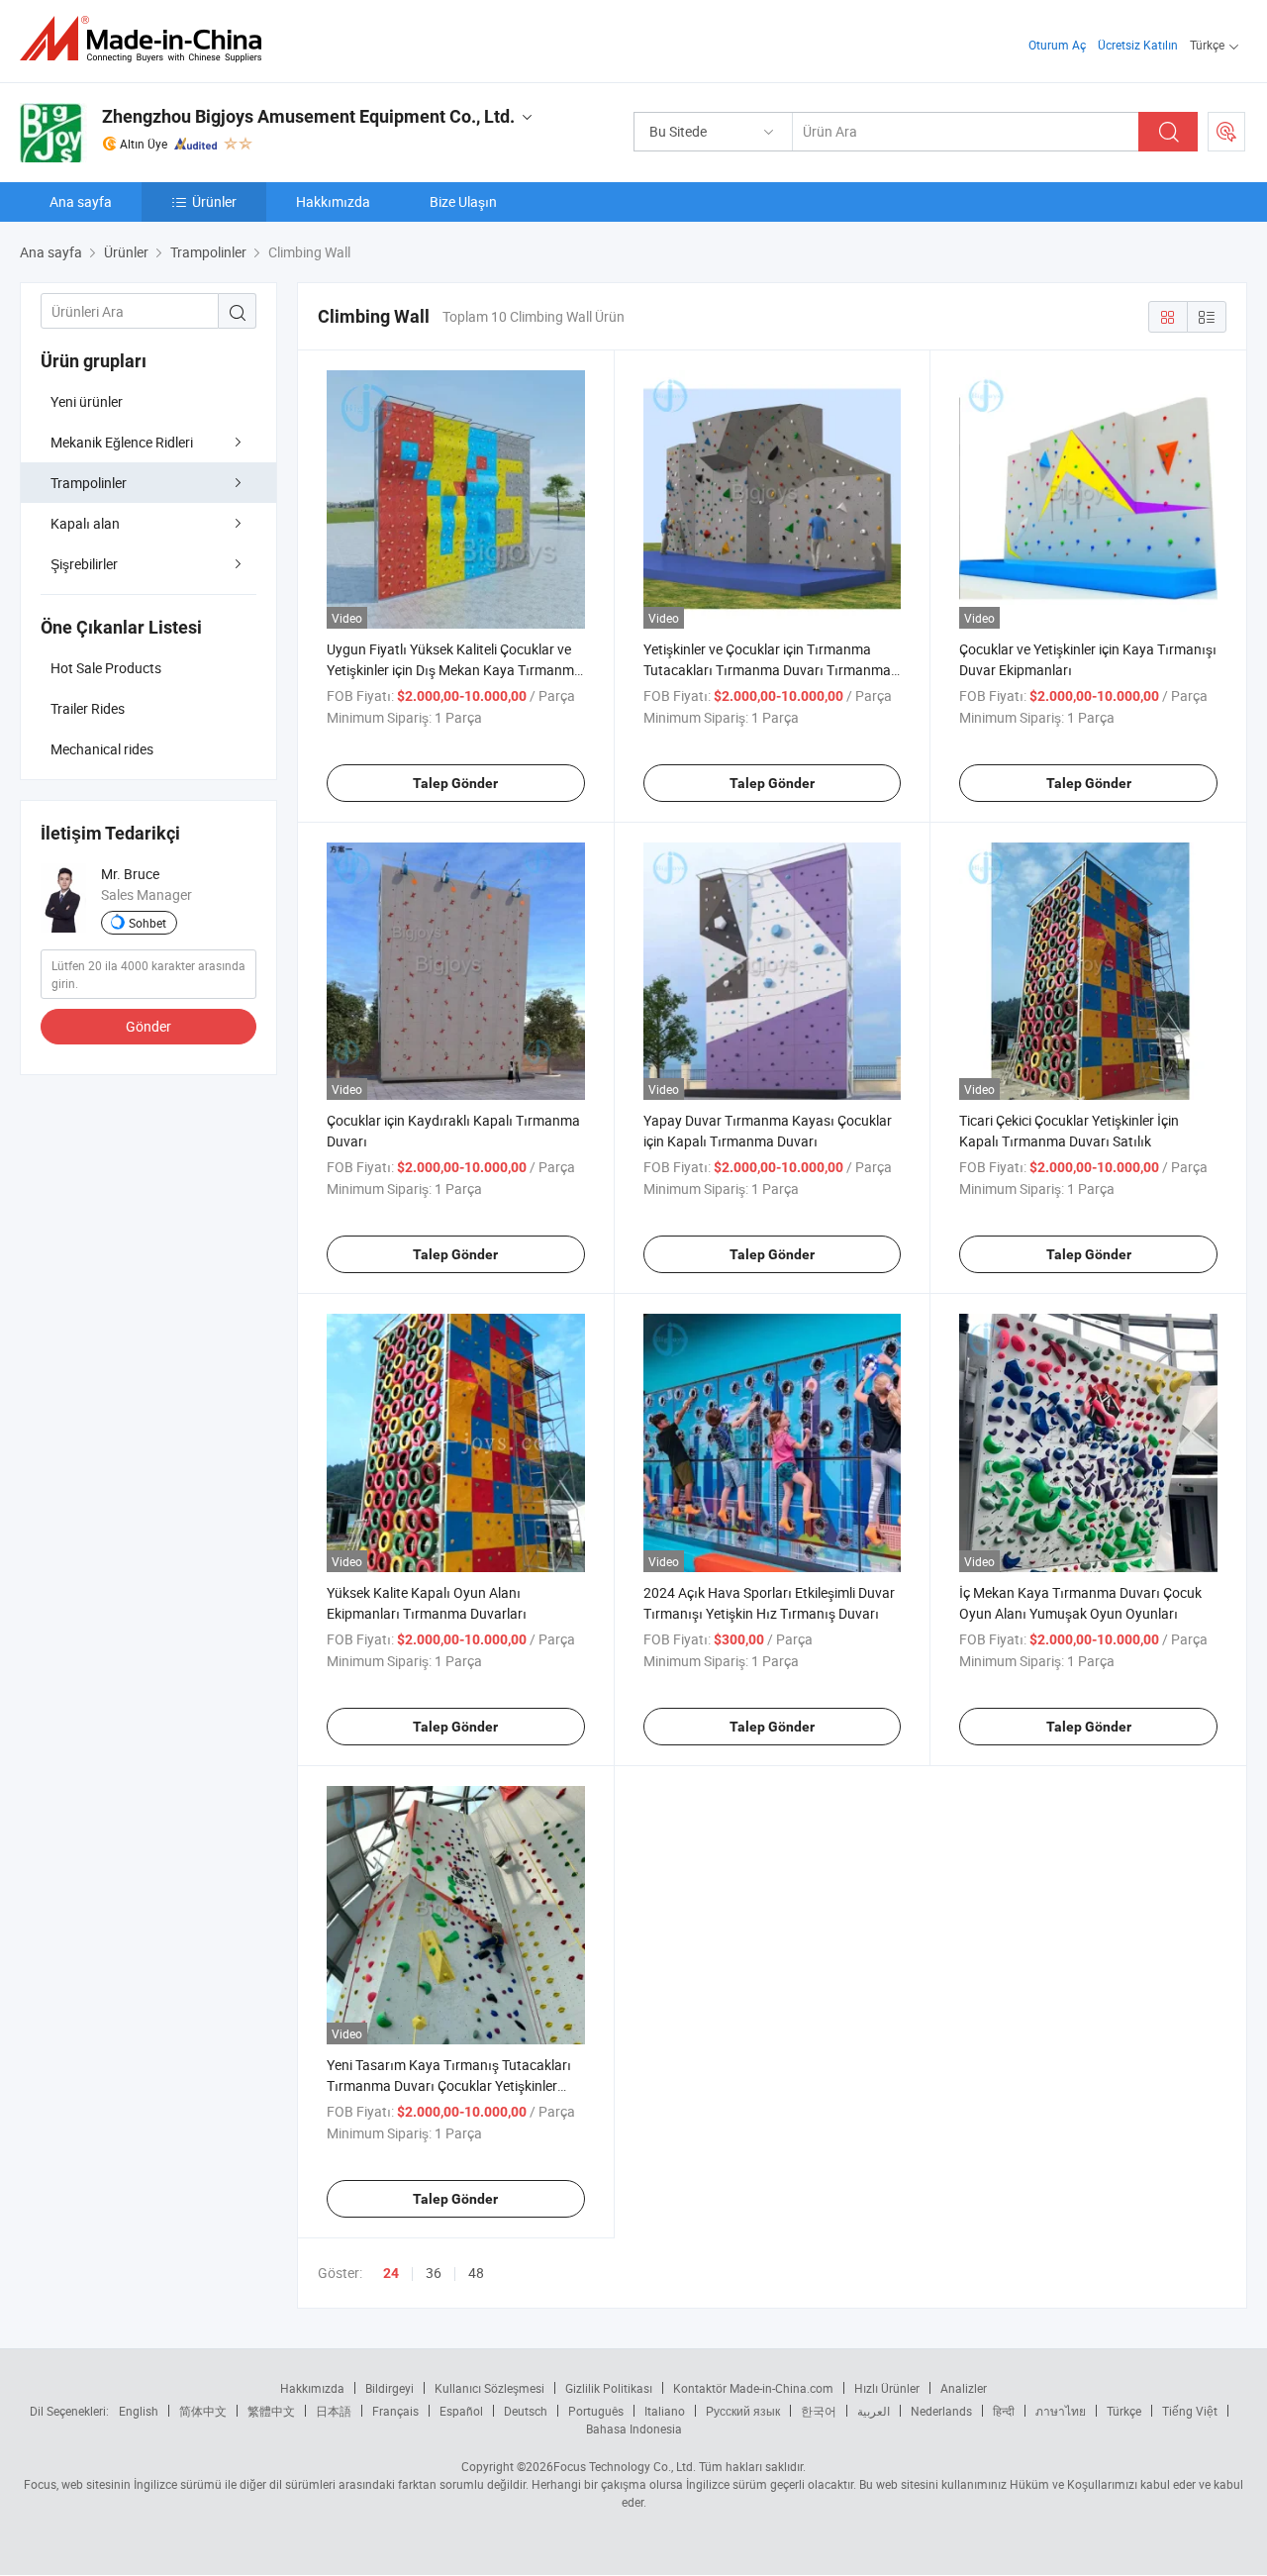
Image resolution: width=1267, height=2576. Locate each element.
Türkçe (1124, 2411)
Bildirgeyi (390, 2388)
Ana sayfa (81, 201)
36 (434, 2273)
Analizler (964, 2388)
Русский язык (743, 2411)
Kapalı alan (85, 523)
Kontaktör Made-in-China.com (753, 2388)
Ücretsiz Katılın (1138, 45)
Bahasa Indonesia (634, 2428)
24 (391, 2273)
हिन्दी (1004, 2411)
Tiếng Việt (1190, 2411)
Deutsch (526, 2411)
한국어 (819, 2411)
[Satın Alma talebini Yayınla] (1226, 132)
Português (596, 2411)
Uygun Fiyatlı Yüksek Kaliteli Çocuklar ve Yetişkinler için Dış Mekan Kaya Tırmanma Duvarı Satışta (454, 670)
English (139, 2411)
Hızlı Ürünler (887, 2388)
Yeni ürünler (87, 401)
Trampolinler (89, 483)
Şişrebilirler (84, 564)
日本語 (334, 2411)
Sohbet (147, 923)
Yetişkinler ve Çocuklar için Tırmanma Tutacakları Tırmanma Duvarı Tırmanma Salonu (767, 670)
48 (476, 2273)
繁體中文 (271, 2411)
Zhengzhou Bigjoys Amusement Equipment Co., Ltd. (308, 116)
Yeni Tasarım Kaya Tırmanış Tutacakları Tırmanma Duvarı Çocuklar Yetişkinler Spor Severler (449, 2085)
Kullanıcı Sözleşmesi (489, 2388)
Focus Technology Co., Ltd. (625, 2466)
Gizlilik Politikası (609, 2388)
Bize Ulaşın (463, 201)
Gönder (148, 1026)
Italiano (665, 2411)
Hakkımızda (333, 201)
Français (395, 2411)
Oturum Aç (1057, 45)
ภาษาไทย (1061, 2411)
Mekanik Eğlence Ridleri (122, 442)
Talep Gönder (455, 783)
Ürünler (214, 201)
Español (461, 2411)
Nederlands (941, 2411)
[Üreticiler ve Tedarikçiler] (147, 39)
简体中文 (203, 2411)
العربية (874, 2411)
